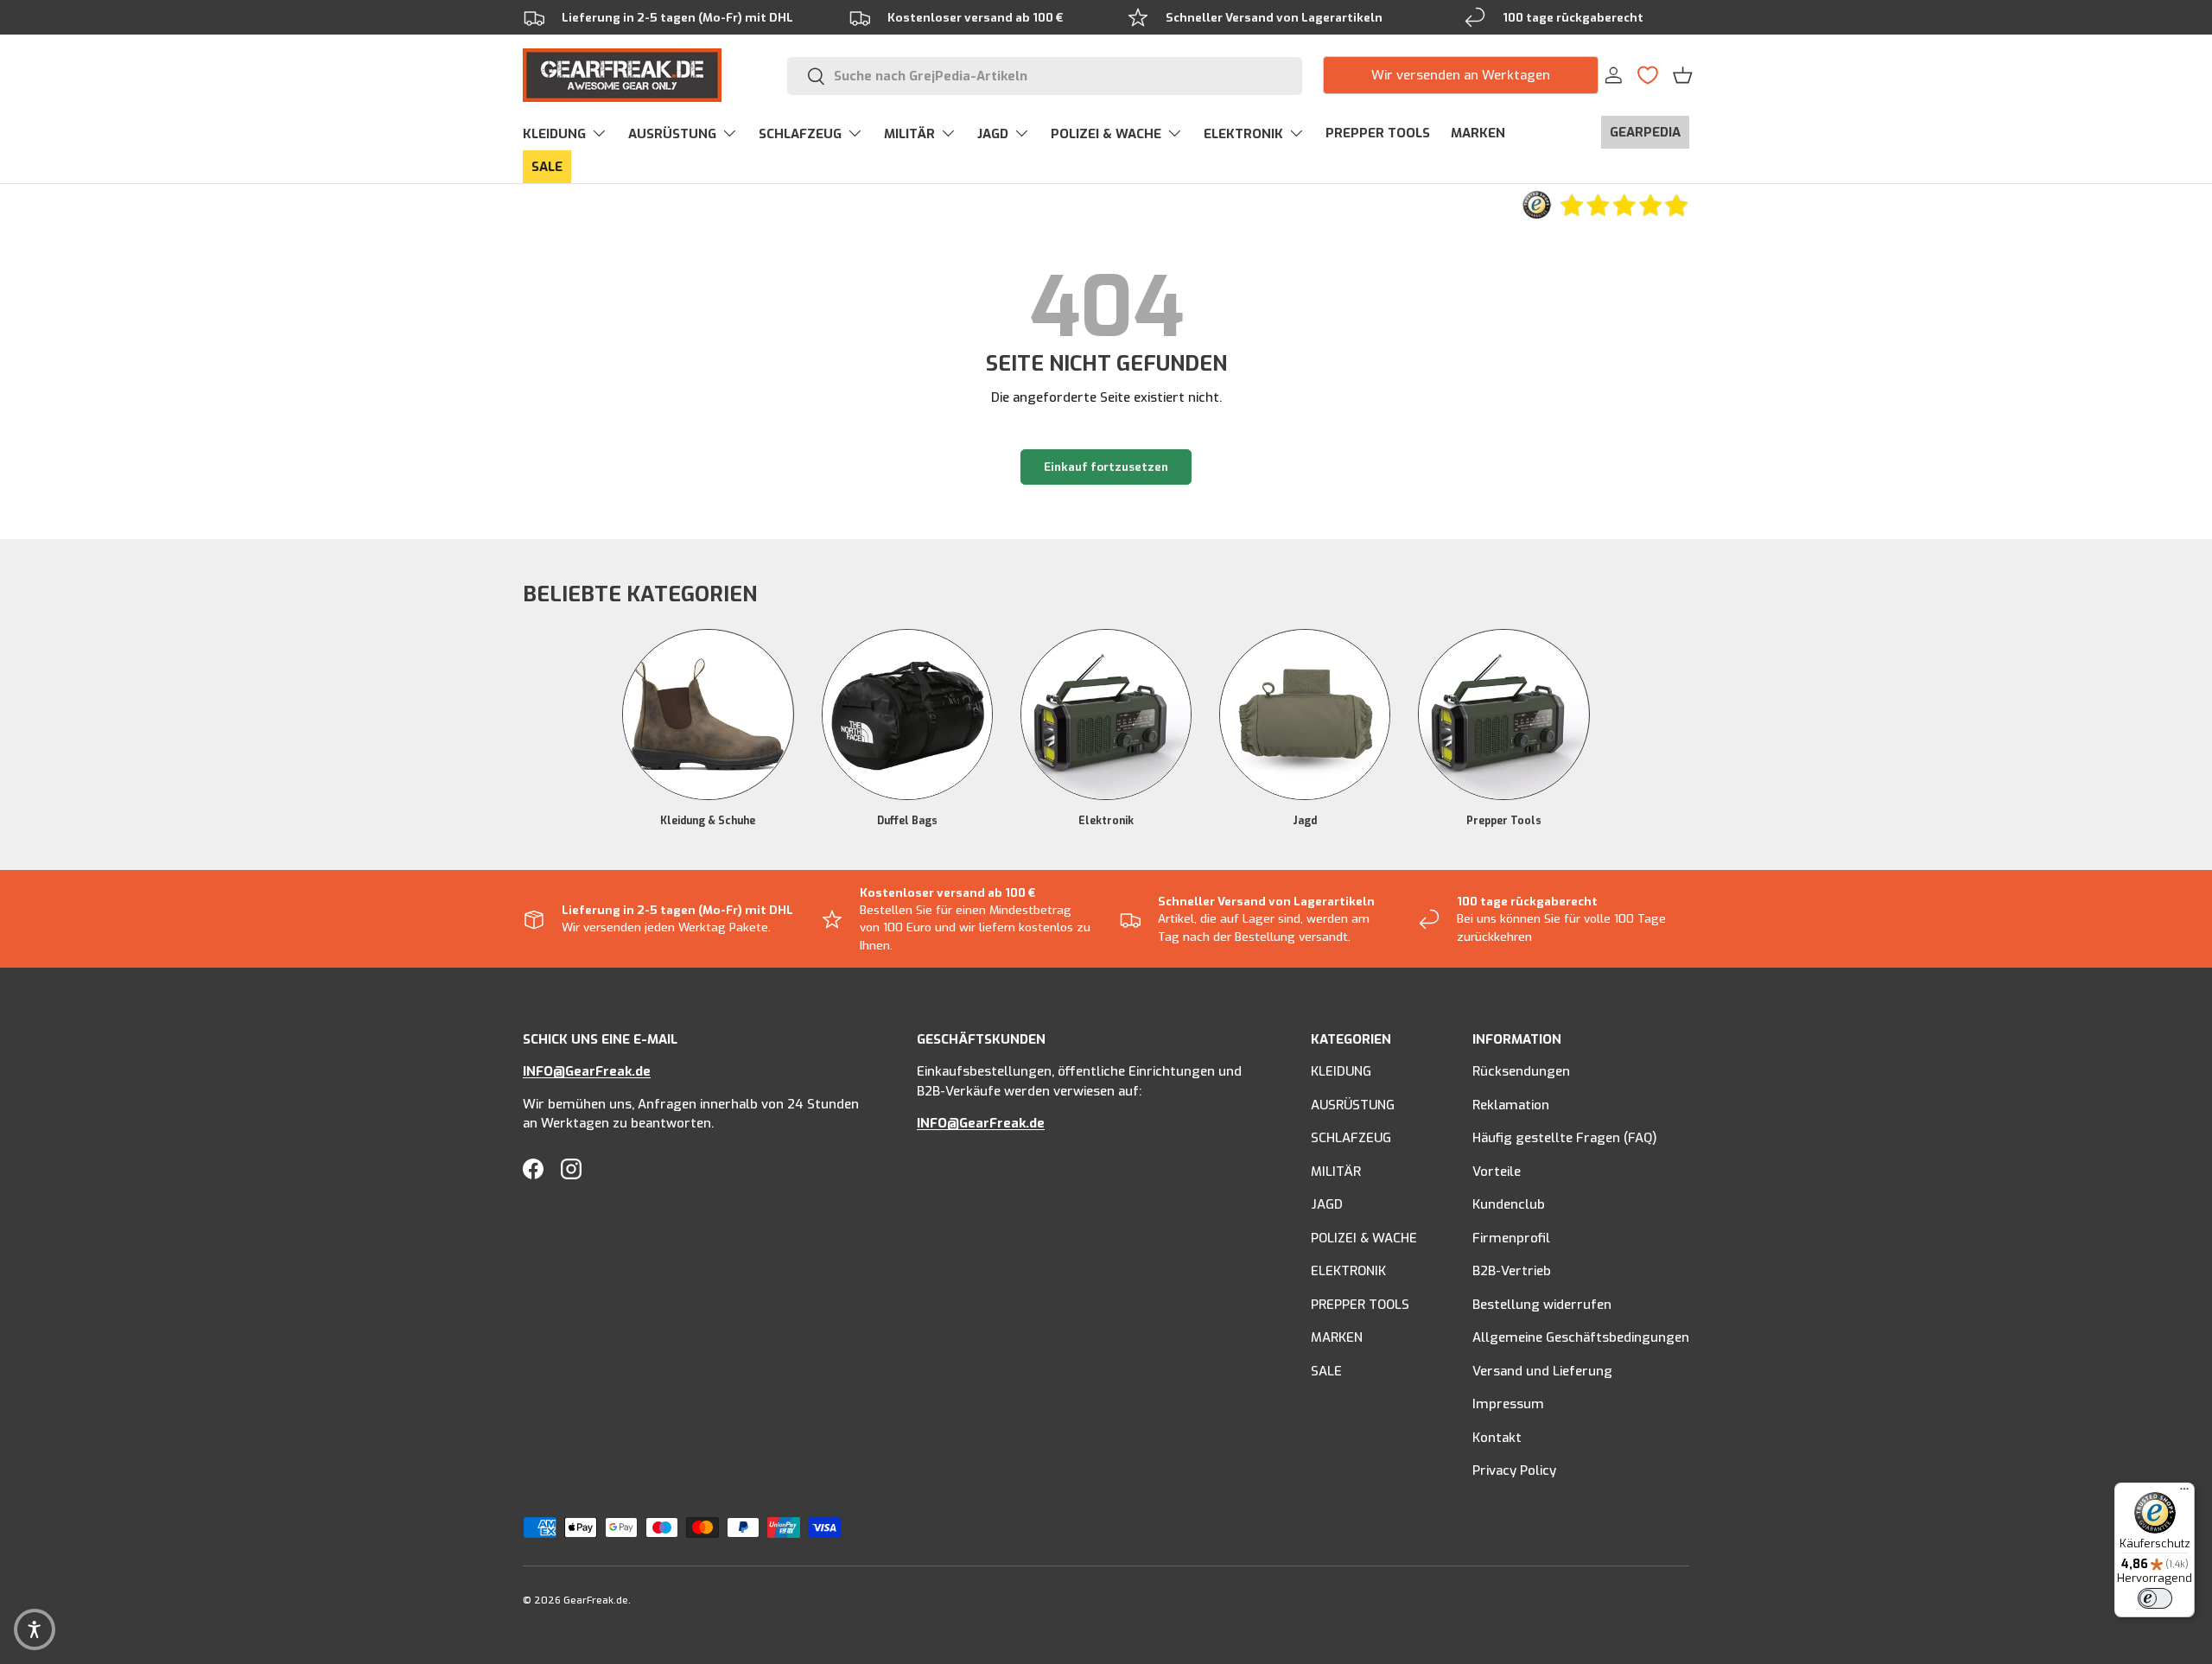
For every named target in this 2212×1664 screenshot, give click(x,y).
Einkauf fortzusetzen (1106, 467)
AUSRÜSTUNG (672, 134)
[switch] (2155, 1598)
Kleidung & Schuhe (708, 822)
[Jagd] (1305, 715)
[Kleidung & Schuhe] (708, 715)
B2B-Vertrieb (1512, 1272)
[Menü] (2184, 1493)
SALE (547, 167)
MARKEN (1478, 133)
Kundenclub (1509, 1205)
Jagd (1305, 822)
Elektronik (1106, 822)
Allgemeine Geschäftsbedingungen (1581, 1338)
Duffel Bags (907, 822)
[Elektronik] (1106, 715)
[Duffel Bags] (907, 715)
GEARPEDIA (1645, 132)
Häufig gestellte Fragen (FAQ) (1565, 1139)
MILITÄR (909, 134)
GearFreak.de (596, 1600)
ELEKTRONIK (1243, 134)
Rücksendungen (1521, 1072)
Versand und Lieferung (1542, 1371)
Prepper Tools (1504, 822)
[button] (1683, 75)
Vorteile (1497, 1172)
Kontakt (1497, 1438)
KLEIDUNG (554, 134)
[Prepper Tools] (1503, 715)
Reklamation (1511, 1105)
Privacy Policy (1514, 1471)
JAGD (993, 134)
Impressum (1508, 1405)
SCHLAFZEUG (800, 134)
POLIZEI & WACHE (1106, 134)
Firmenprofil (1511, 1238)
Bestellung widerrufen (1542, 1305)
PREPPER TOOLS (1378, 133)
